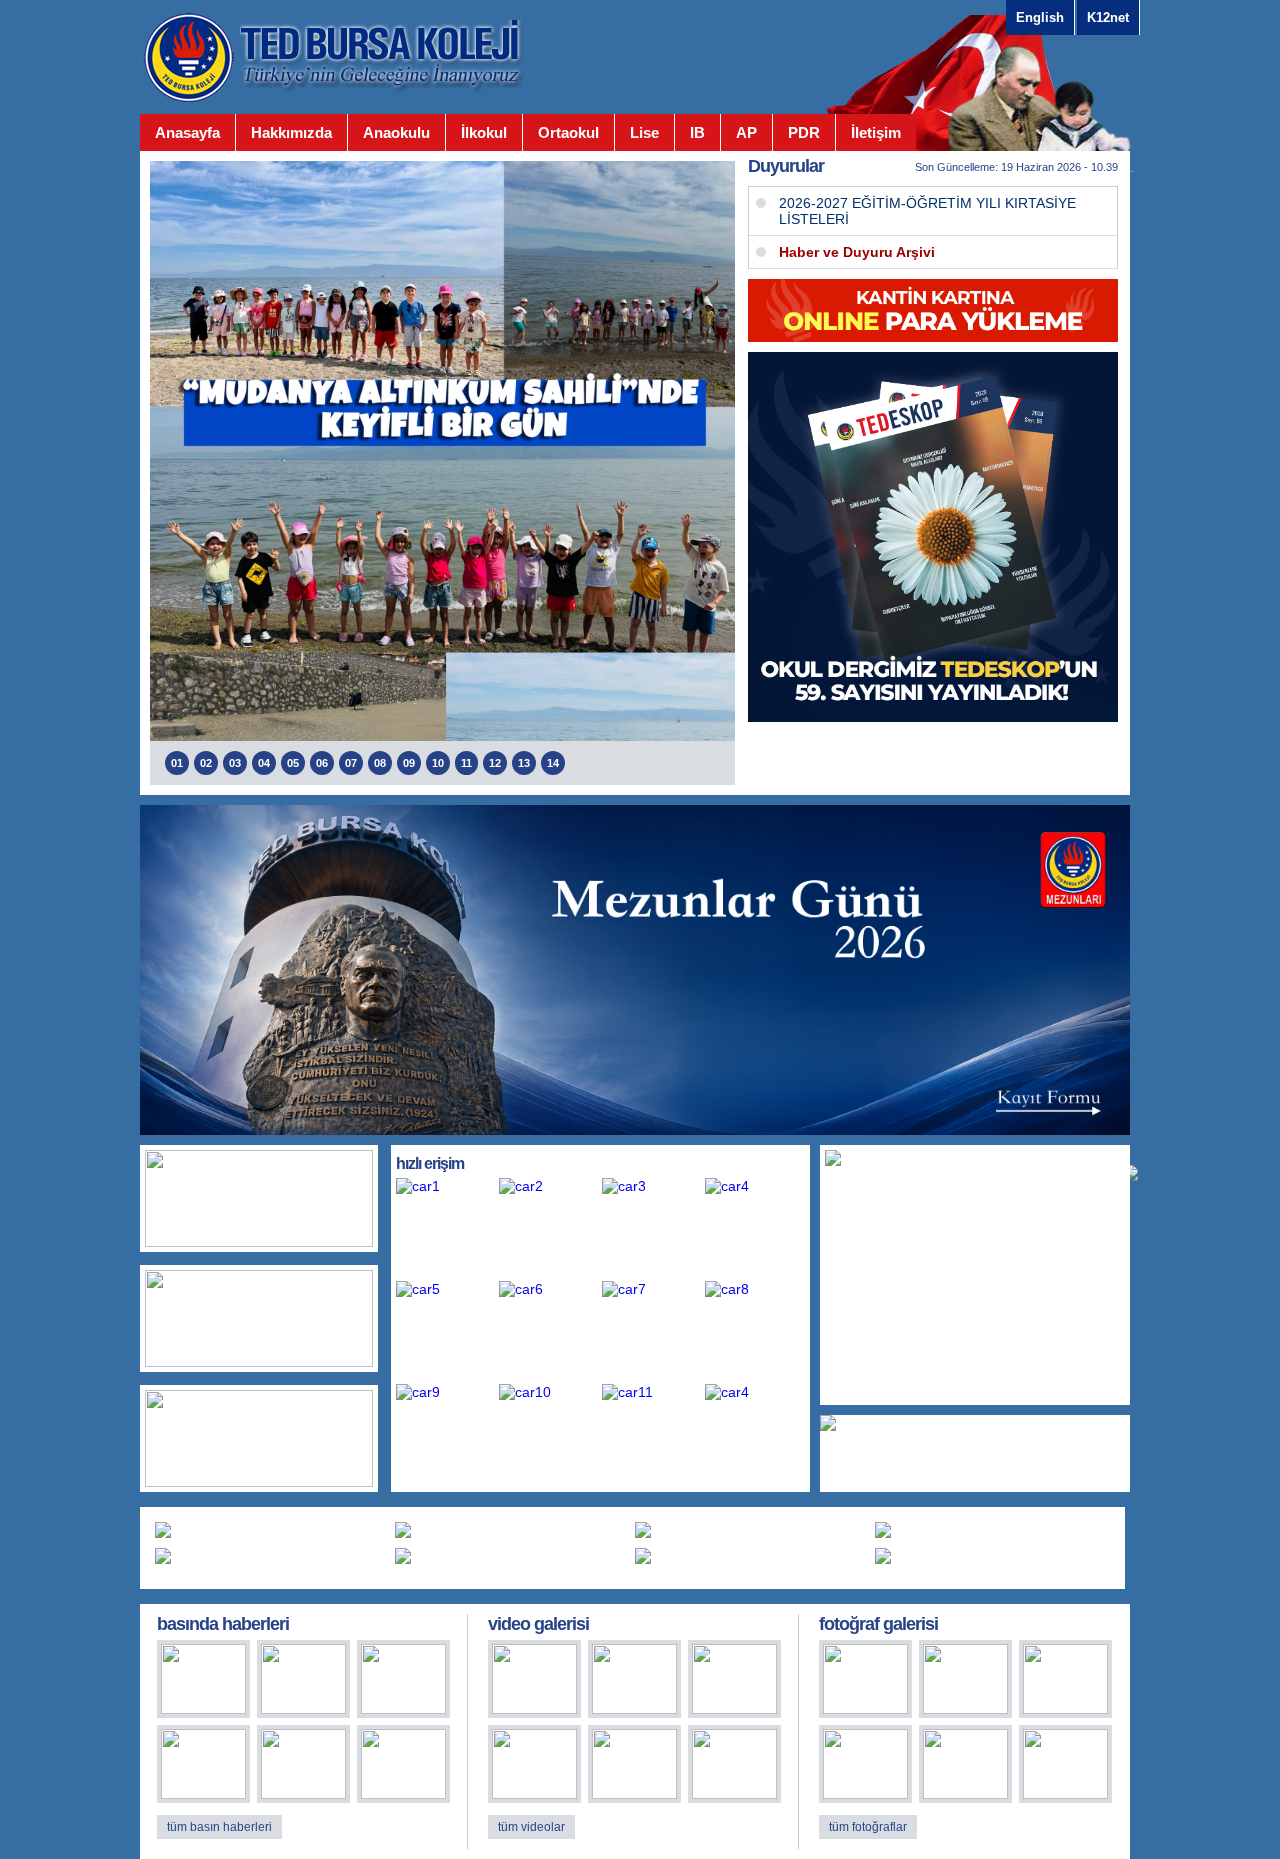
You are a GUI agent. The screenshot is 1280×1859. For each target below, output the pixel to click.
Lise (644, 132)
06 (322, 763)
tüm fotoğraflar (868, 1827)
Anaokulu (396, 132)
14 (553, 763)
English (1040, 17)
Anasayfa (187, 132)
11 (466, 763)
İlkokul (484, 132)
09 (409, 763)
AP (746, 132)
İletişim (876, 132)
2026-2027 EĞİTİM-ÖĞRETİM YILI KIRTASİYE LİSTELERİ (927, 211)
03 (235, 763)
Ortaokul (568, 132)
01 (177, 763)
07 (351, 763)
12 (495, 763)
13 (524, 763)
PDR (804, 132)
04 (264, 763)
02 (206, 763)
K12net (1108, 17)
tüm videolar (531, 1827)
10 (438, 763)
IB (697, 132)
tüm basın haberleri (219, 1827)
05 (293, 763)
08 (380, 763)
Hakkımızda (291, 132)
